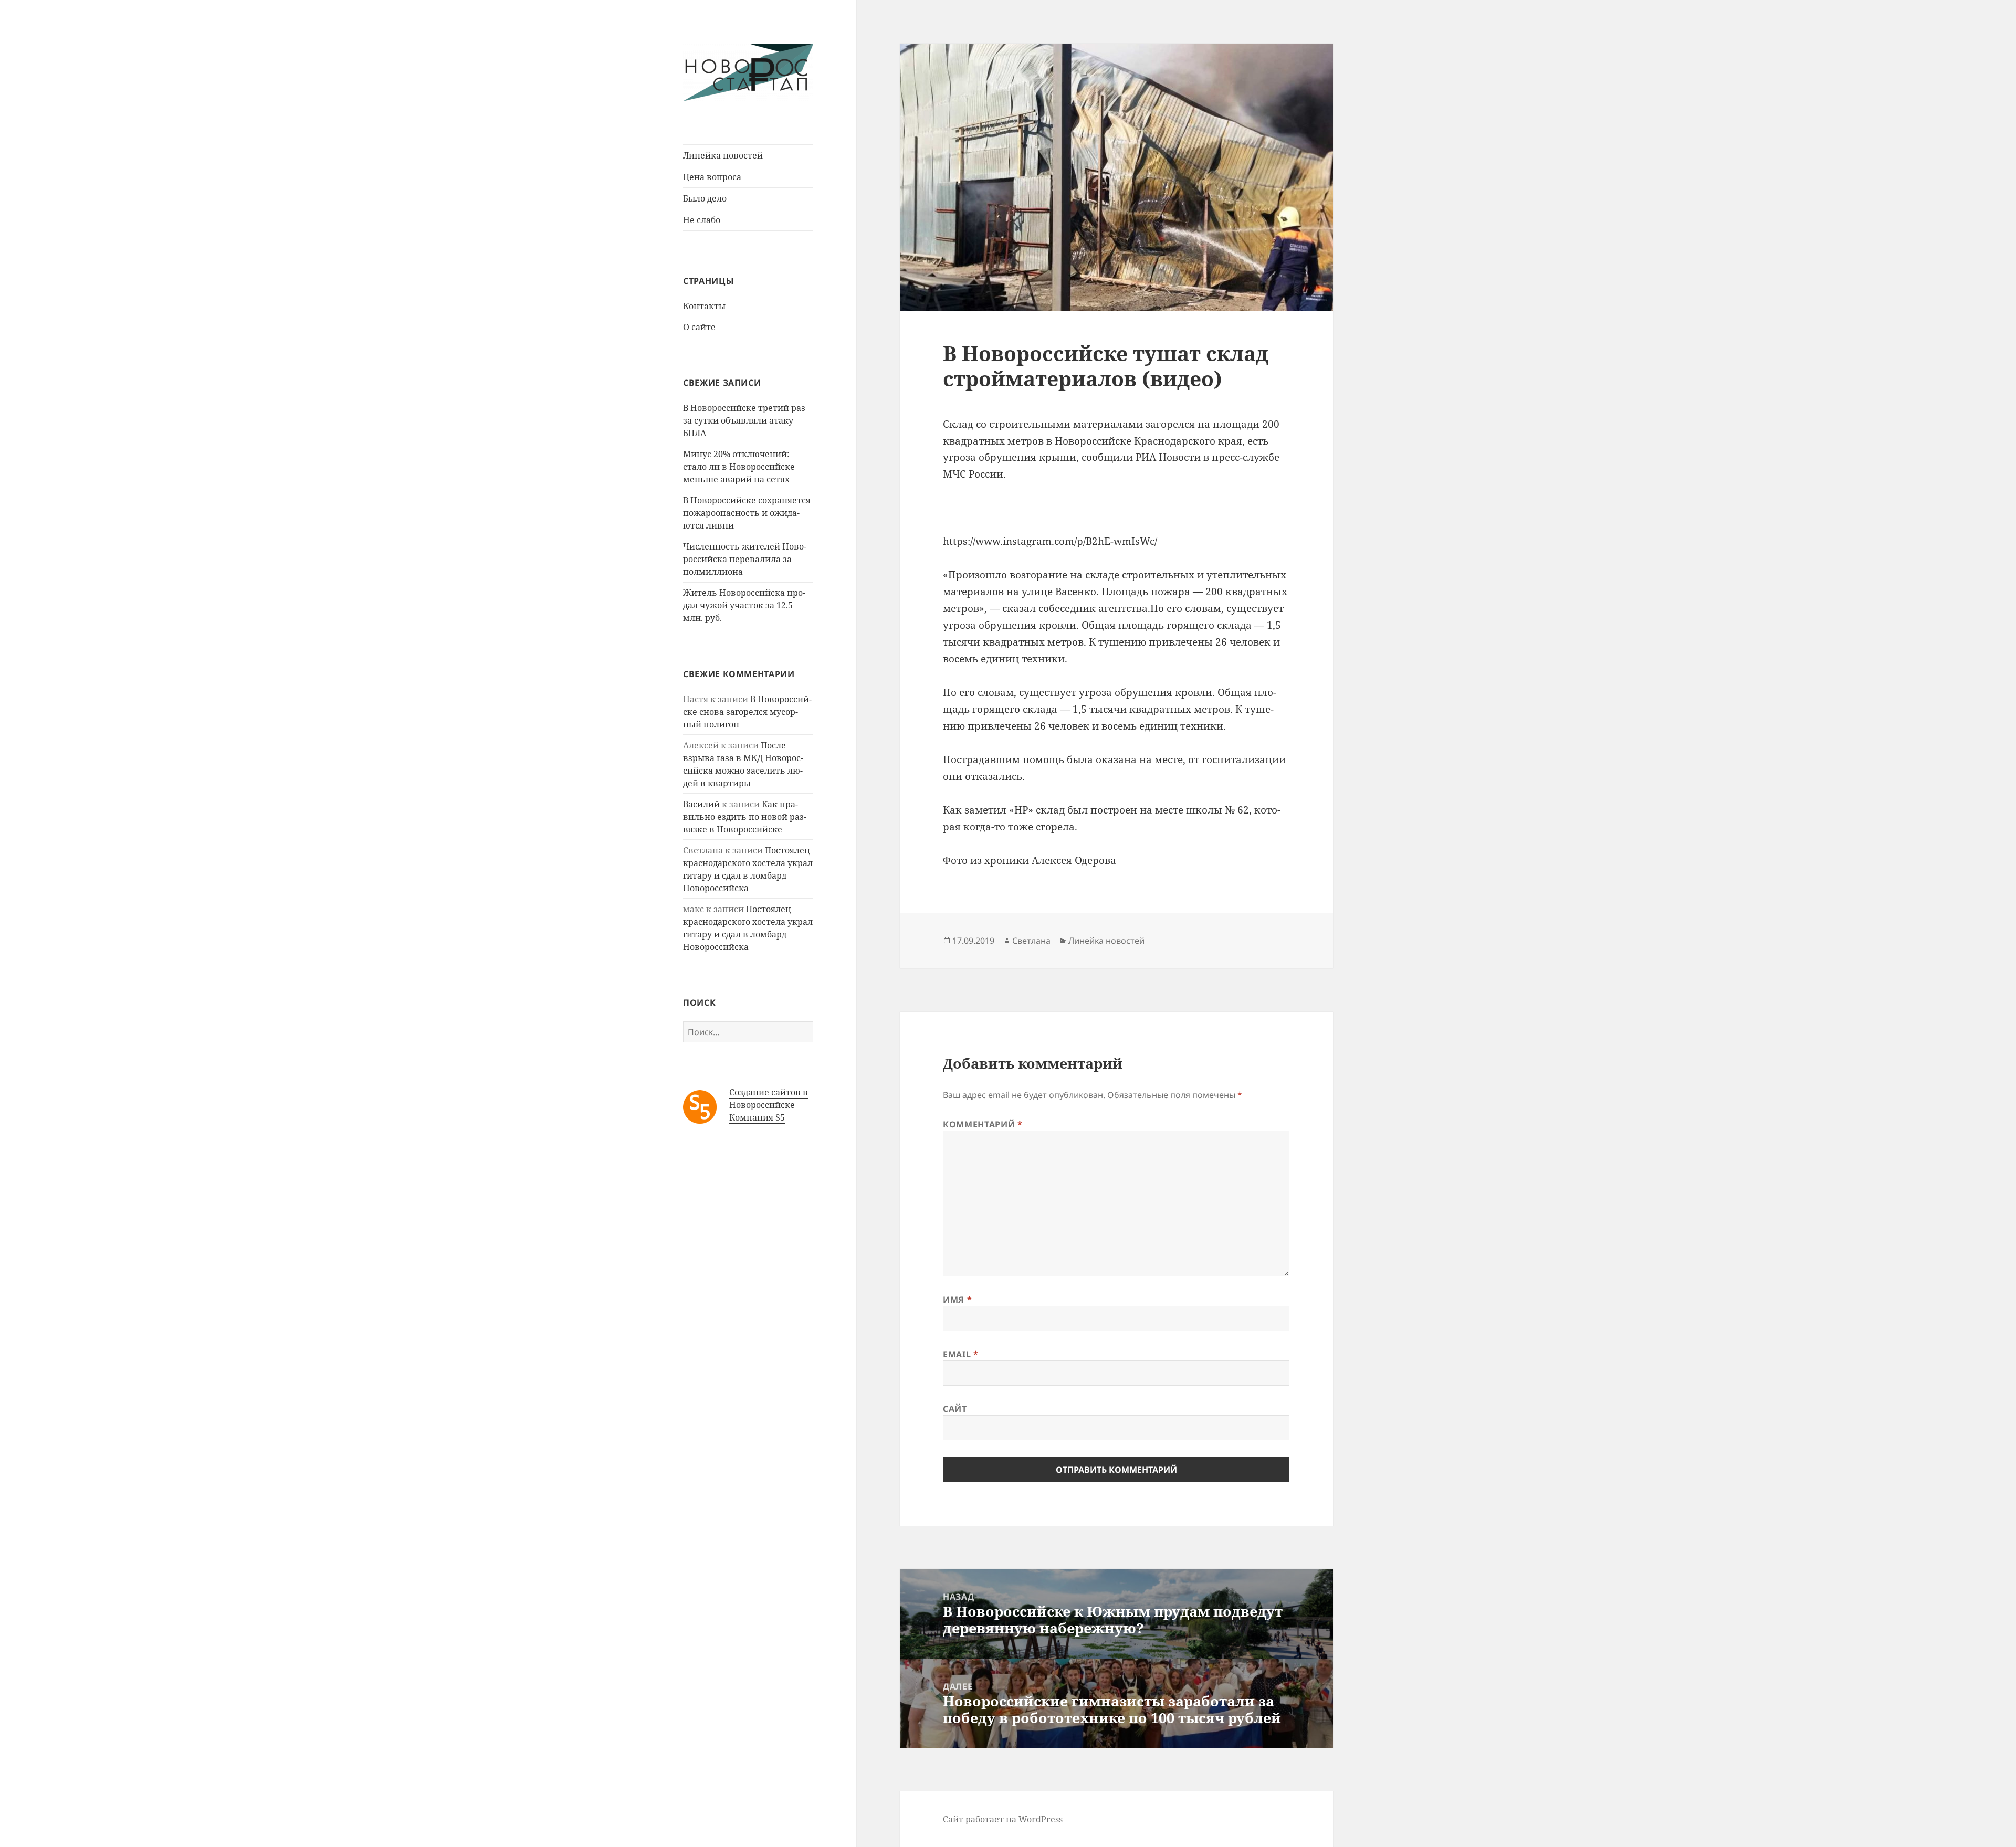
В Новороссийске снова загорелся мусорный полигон (747, 712)
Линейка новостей (723, 155)
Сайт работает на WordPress (1003, 1819)
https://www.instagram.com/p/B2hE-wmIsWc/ (1050, 541)
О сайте (699, 327)
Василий (701, 804)
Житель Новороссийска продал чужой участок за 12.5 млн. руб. (744, 605)
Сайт (955, 1409)
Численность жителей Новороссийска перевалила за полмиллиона (745, 559)
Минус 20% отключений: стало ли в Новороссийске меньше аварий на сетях (739, 467)
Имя (957, 1300)
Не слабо (702, 220)
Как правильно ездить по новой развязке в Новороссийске (745, 817)
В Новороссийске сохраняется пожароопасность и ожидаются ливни (747, 513)
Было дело (705, 198)
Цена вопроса (712, 177)
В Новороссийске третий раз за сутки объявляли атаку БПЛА (744, 420)
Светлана (1031, 941)
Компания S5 (757, 1117)
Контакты (704, 306)
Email (960, 1354)
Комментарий (983, 1124)
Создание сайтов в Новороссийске (769, 1099)
